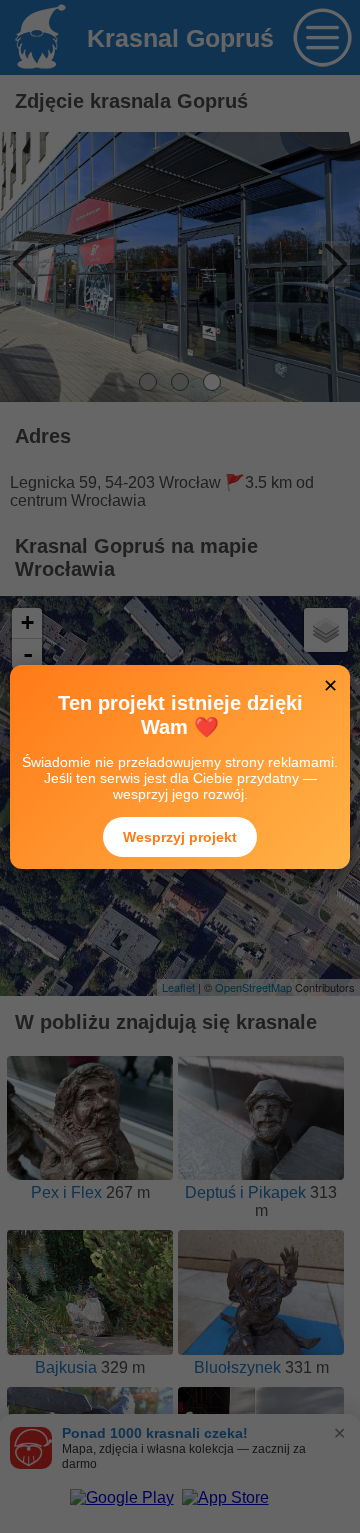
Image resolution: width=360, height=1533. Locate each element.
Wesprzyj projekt (180, 837)
